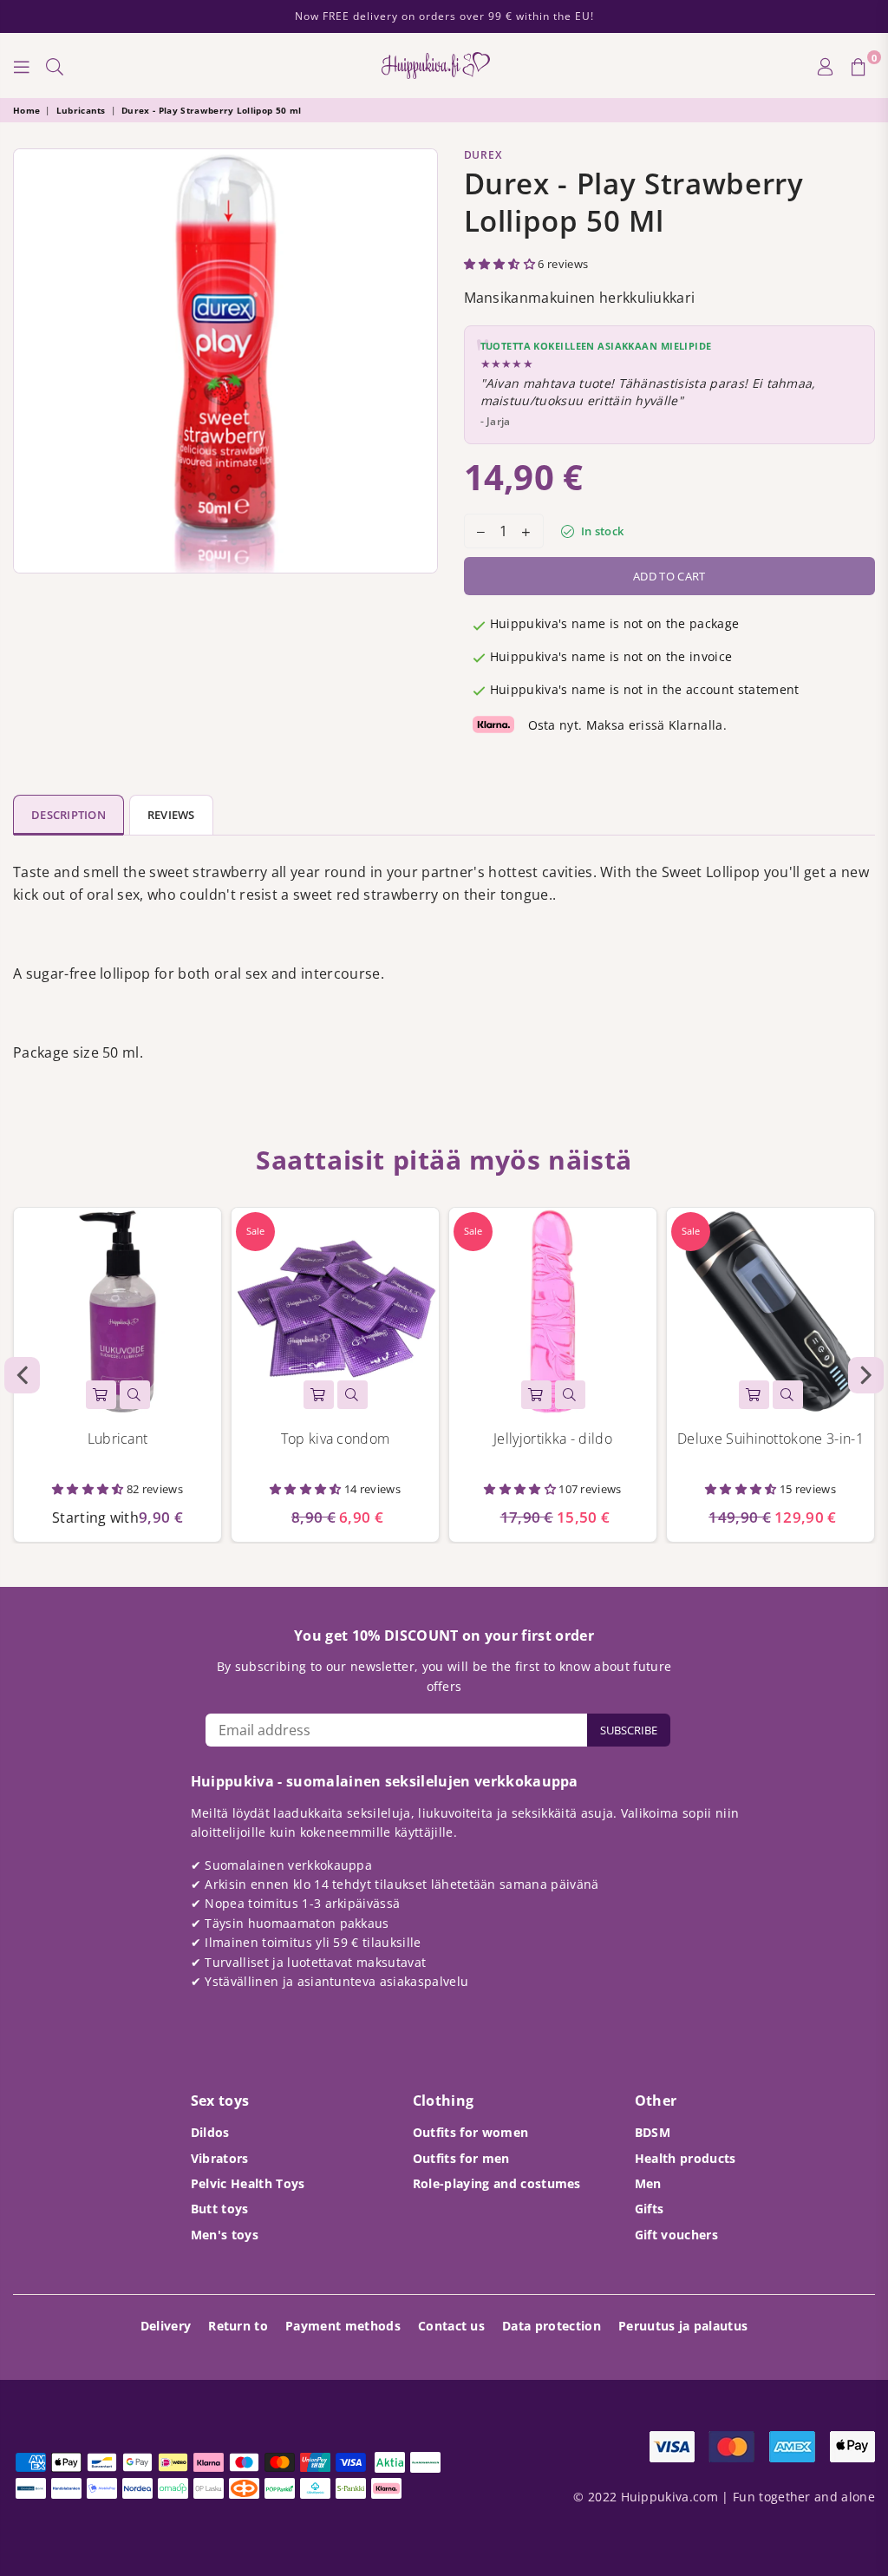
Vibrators (220, 2158)
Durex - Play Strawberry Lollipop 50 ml (211, 110)
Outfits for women (470, 2132)
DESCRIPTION (69, 815)
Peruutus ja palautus (683, 2326)
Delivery (166, 2326)
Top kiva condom (336, 1439)
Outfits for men (461, 2158)
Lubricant (118, 1439)
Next (866, 1375)
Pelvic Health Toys (248, 2183)
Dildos (210, 2132)
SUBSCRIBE (629, 1730)
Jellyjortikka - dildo (553, 1439)
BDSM (653, 2132)
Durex (483, 155)
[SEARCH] (55, 66)
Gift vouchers (676, 2235)
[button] (501, 264)
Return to (238, 2326)
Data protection (552, 2326)
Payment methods (343, 2326)
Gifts (650, 2209)
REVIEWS (171, 815)
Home (26, 110)
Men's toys (225, 2235)
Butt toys (220, 2209)
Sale (255, 1231)
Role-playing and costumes (497, 2183)
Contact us (451, 2326)
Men (648, 2183)
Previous (22, 1375)
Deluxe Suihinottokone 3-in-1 (770, 1439)
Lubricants (81, 110)
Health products (686, 2158)
